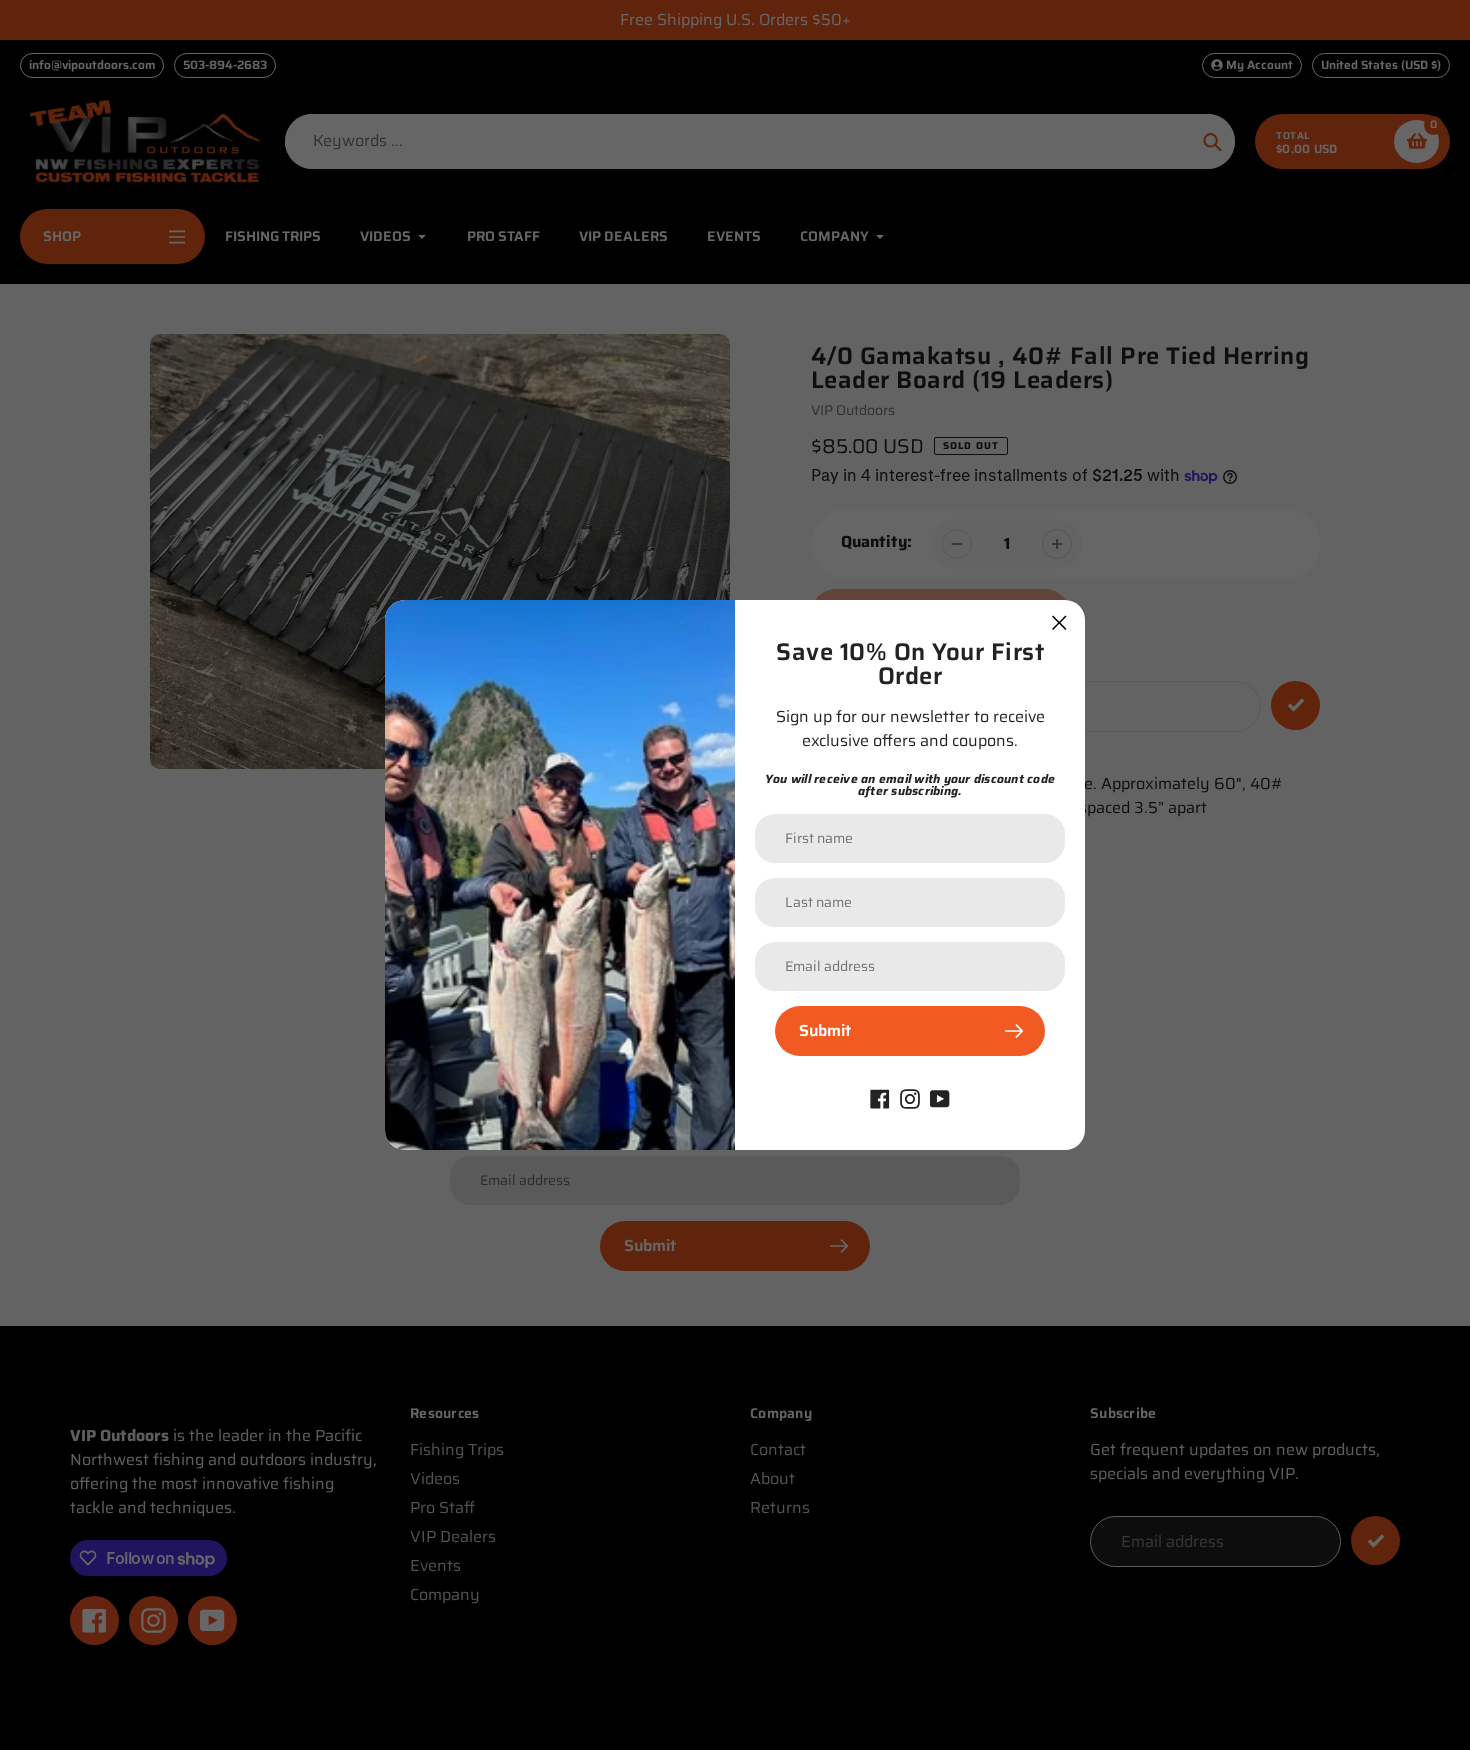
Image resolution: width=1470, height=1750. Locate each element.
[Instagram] (910, 1097)
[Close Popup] (1059, 622)
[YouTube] (940, 1097)
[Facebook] (880, 1097)
